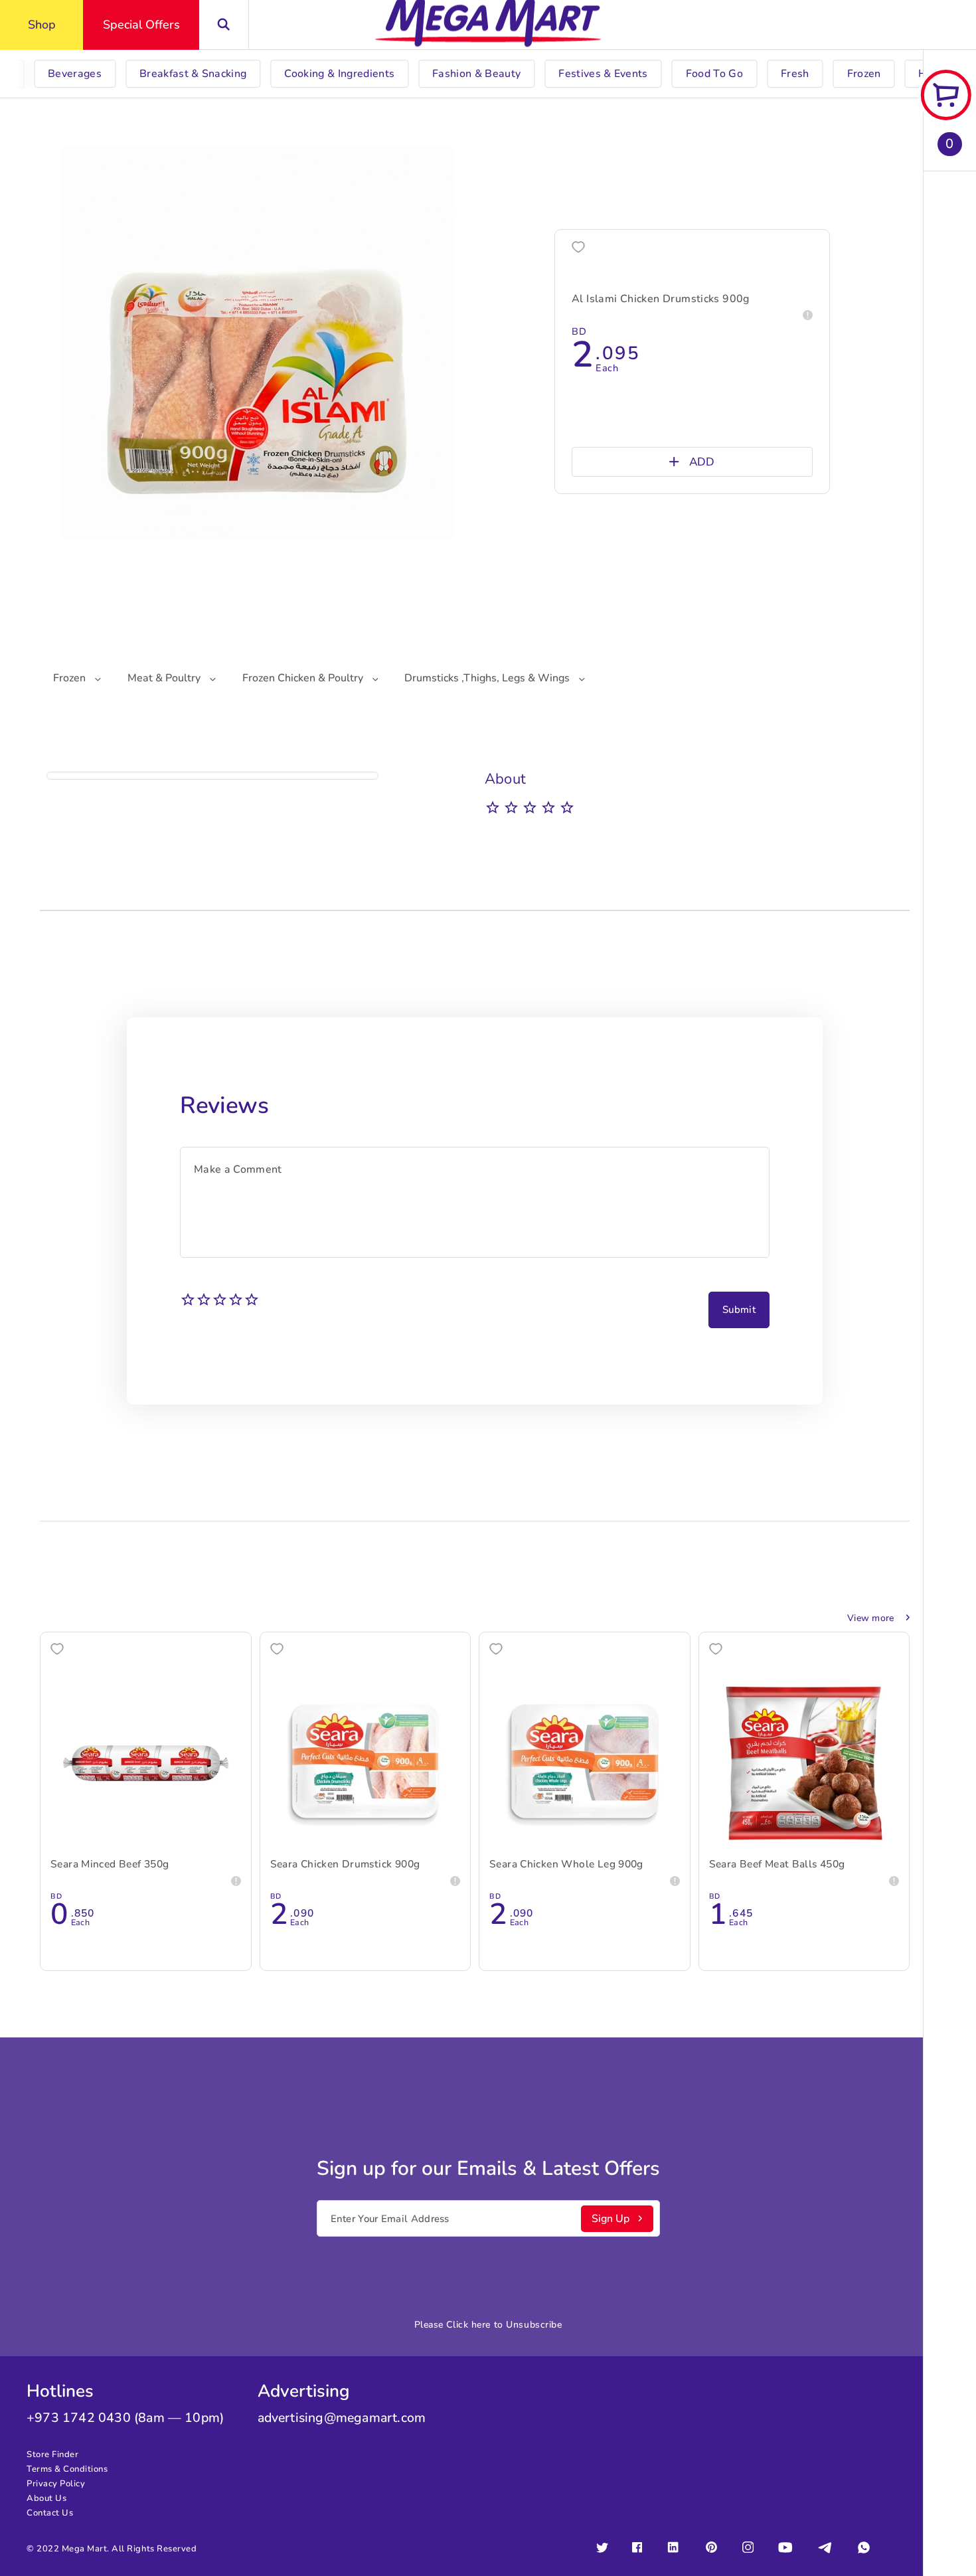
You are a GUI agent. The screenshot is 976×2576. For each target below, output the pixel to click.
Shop (42, 25)
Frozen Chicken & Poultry (304, 678)
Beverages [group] (75, 74)
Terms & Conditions (67, 2469)
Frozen (71, 678)
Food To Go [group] (714, 74)
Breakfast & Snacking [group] (193, 74)
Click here (468, 2325)
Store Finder (52, 2454)
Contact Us (50, 2513)
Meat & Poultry (165, 678)
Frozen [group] (864, 74)
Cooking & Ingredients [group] (339, 74)
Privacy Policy (56, 2484)
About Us (46, 2498)
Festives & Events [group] (603, 74)
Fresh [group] (795, 74)
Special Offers (141, 25)
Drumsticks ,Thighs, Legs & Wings (488, 678)
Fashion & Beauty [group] (476, 74)
